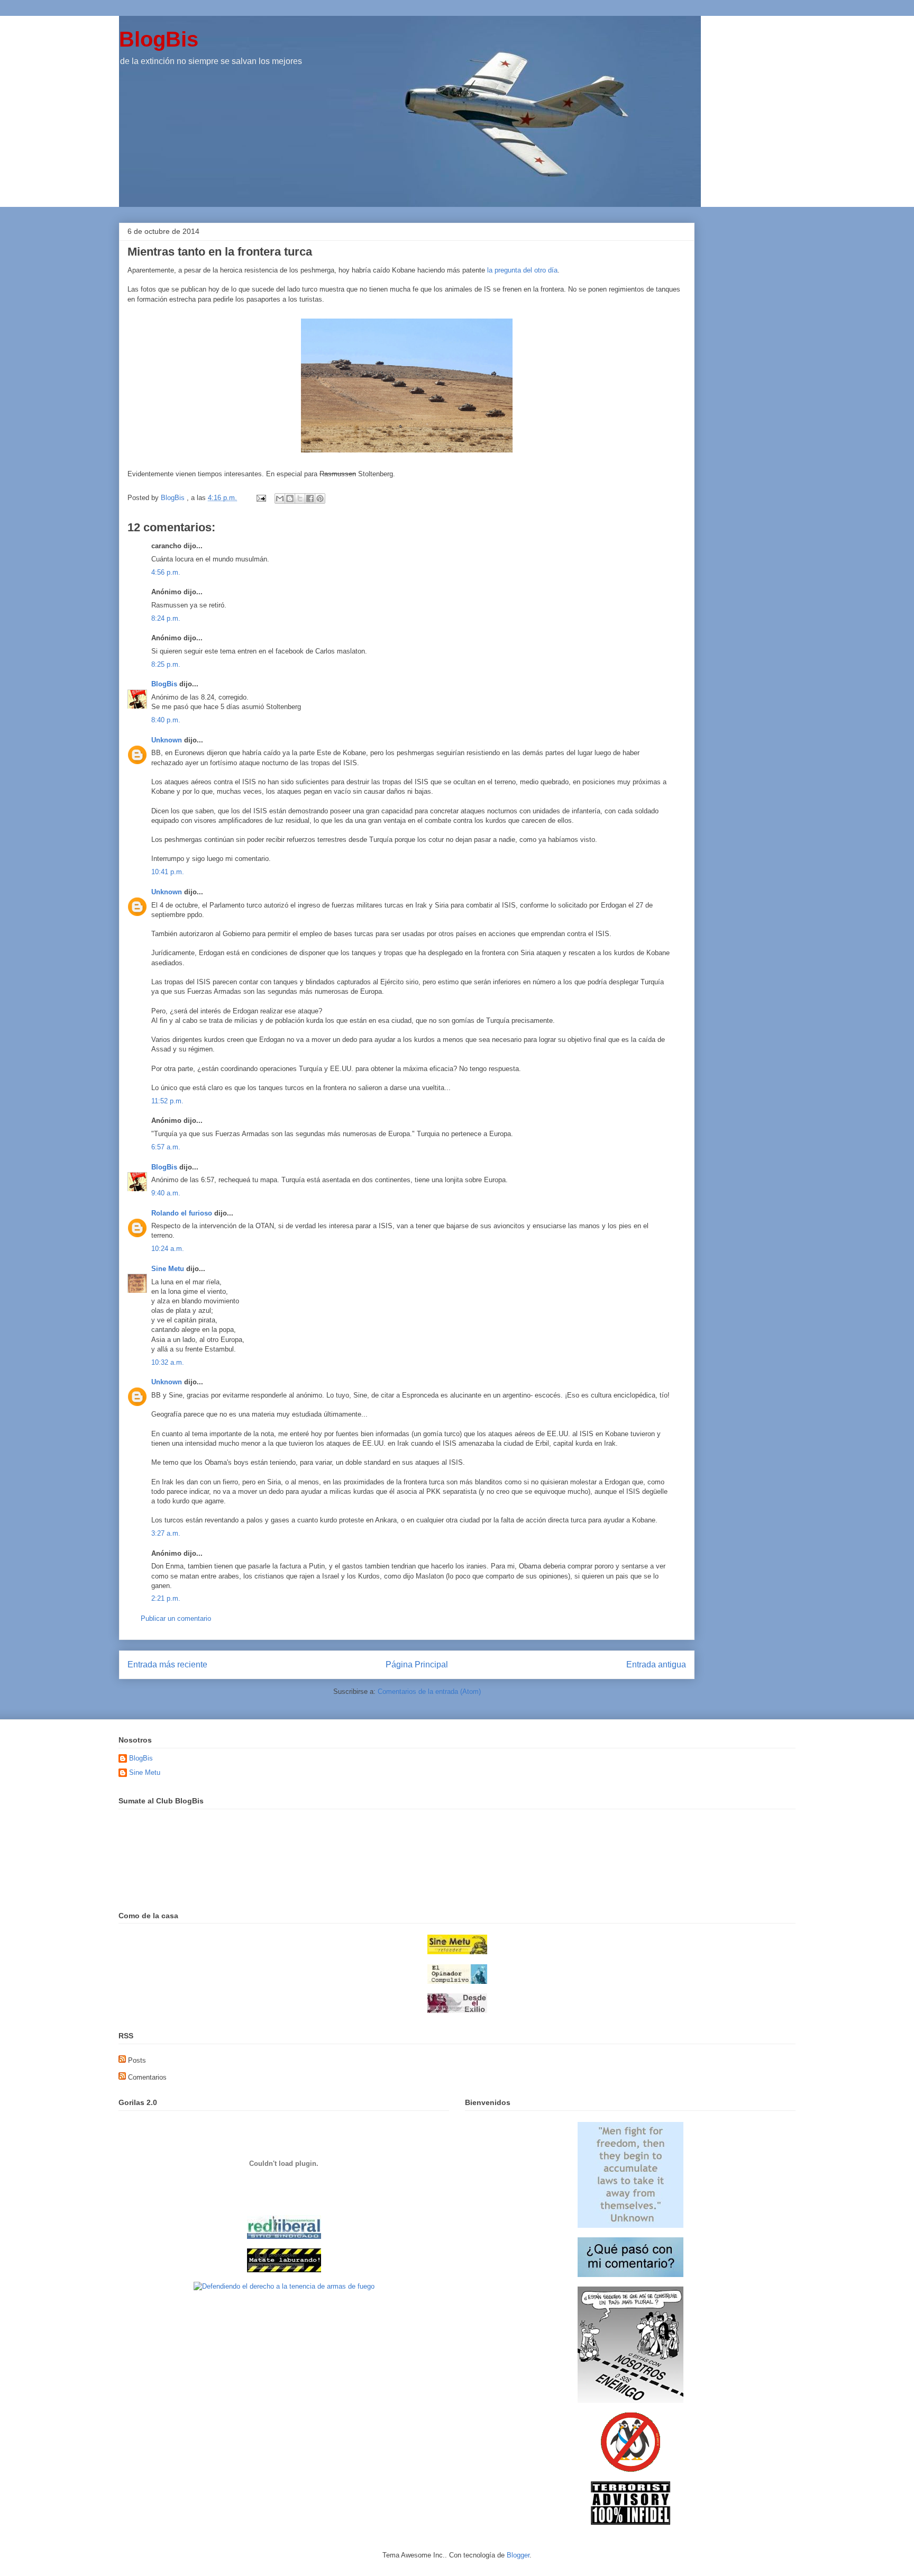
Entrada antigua (656, 1665)
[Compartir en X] (300, 498)
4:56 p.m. (166, 572)
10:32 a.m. (168, 1362)
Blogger (518, 2555)
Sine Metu (168, 1269)
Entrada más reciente (167, 1665)
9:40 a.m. (166, 1193)
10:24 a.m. (168, 1249)
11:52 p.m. (167, 1101)
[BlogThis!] (290, 498)
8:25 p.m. (166, 664)
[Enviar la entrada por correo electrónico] (261, 498)
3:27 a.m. (166, 1533)
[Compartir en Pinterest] (320, 498)
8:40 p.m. (166, 720)
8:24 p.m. (166, 618)
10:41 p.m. (168, 872)
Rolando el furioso (182, 1213)
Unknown (167, 740)
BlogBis (159, 39)
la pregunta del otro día (522, 270)
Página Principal (417, 1665)
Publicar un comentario (176, 1618)
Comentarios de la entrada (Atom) (429, 1691)
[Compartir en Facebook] (310, 498)
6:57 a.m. (166, 1147)
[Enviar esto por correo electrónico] (280, 498)
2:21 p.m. (166, 1598)
